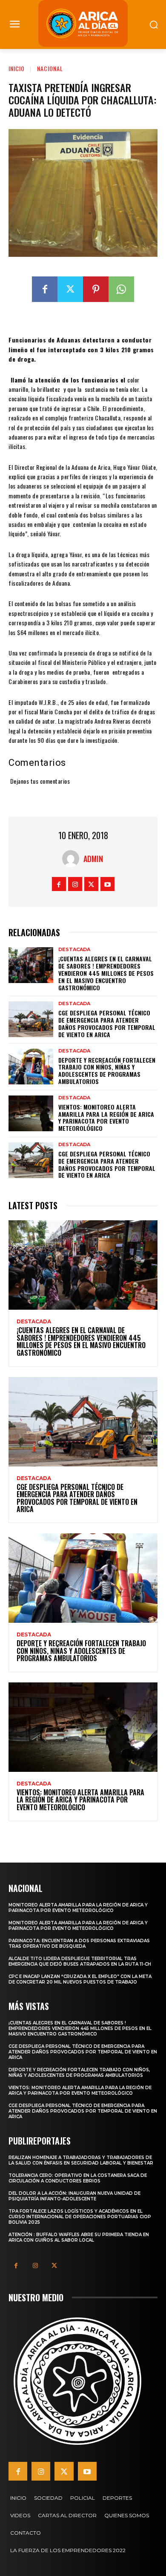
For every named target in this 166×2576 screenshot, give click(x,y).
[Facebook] (45, 289)
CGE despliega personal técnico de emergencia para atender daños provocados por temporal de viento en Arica (107, 1023)
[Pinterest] (96, 289)
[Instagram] (75, 884)
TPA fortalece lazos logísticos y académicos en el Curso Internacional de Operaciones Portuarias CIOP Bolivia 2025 (80, 2217)
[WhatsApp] (121, 289)
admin (93, 859)
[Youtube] (107, 884)
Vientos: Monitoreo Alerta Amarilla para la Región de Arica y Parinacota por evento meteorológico (106, 1117)
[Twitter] (70, 289)
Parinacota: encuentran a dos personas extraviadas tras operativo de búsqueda (79, 1943)
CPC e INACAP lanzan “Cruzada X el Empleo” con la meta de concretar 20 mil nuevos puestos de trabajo (80, 1979)
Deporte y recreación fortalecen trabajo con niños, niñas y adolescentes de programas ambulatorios (107, 1071)
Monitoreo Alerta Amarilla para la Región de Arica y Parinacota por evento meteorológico (78, 1908)
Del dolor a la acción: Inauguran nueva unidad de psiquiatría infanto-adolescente (74, 2196)
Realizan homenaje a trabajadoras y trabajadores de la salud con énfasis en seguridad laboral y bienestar (81, 2160)
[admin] (73, 859)
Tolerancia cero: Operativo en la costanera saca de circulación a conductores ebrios (78, 2178)
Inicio (17, 68)
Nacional (50, 68)
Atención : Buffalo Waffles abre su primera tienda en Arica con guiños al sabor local (79, 2237)
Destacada (74, 950)
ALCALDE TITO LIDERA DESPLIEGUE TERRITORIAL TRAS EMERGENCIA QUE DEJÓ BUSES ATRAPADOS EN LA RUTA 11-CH (80, 1961)
